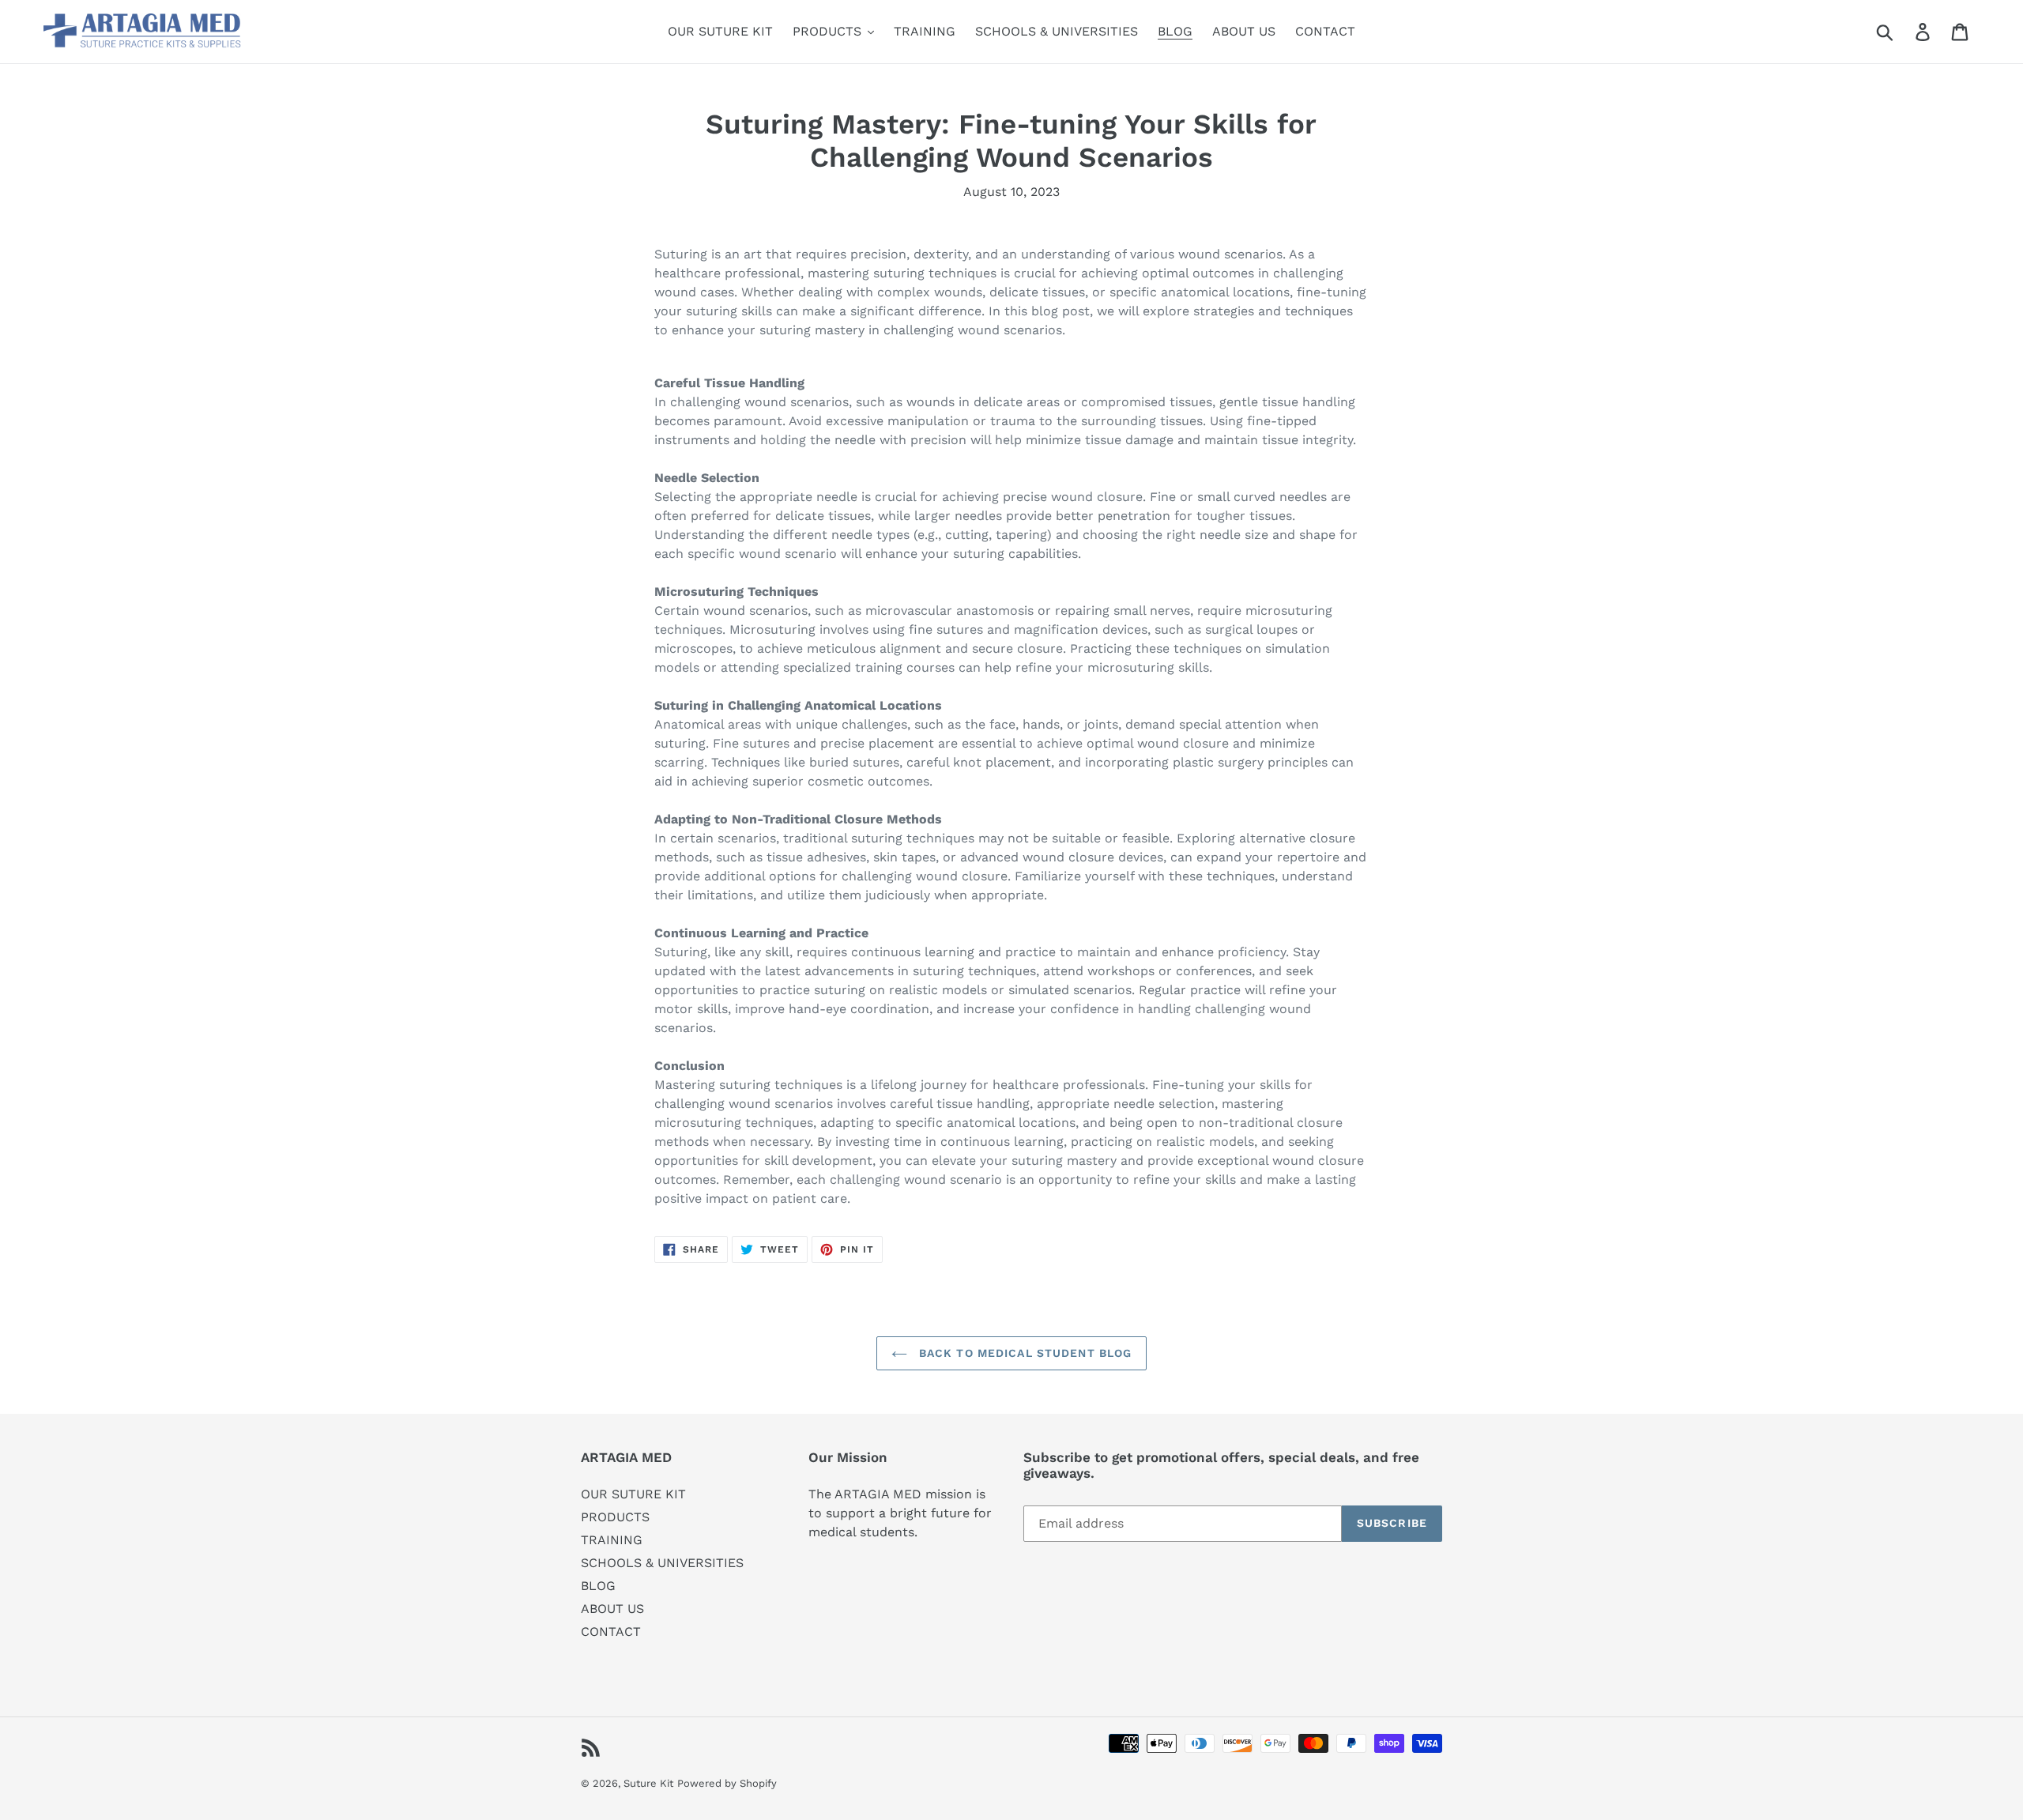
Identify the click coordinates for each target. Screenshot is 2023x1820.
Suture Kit (648, 1783)
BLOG (598, 1586)
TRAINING (612, 1540)
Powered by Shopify (727, 1783)
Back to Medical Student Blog (1023, 1353)
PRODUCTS (615, 1517)
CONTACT (611, 1632)
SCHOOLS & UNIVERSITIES (662, 1563)
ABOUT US (612, 1609)
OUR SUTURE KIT (633, 1494)
